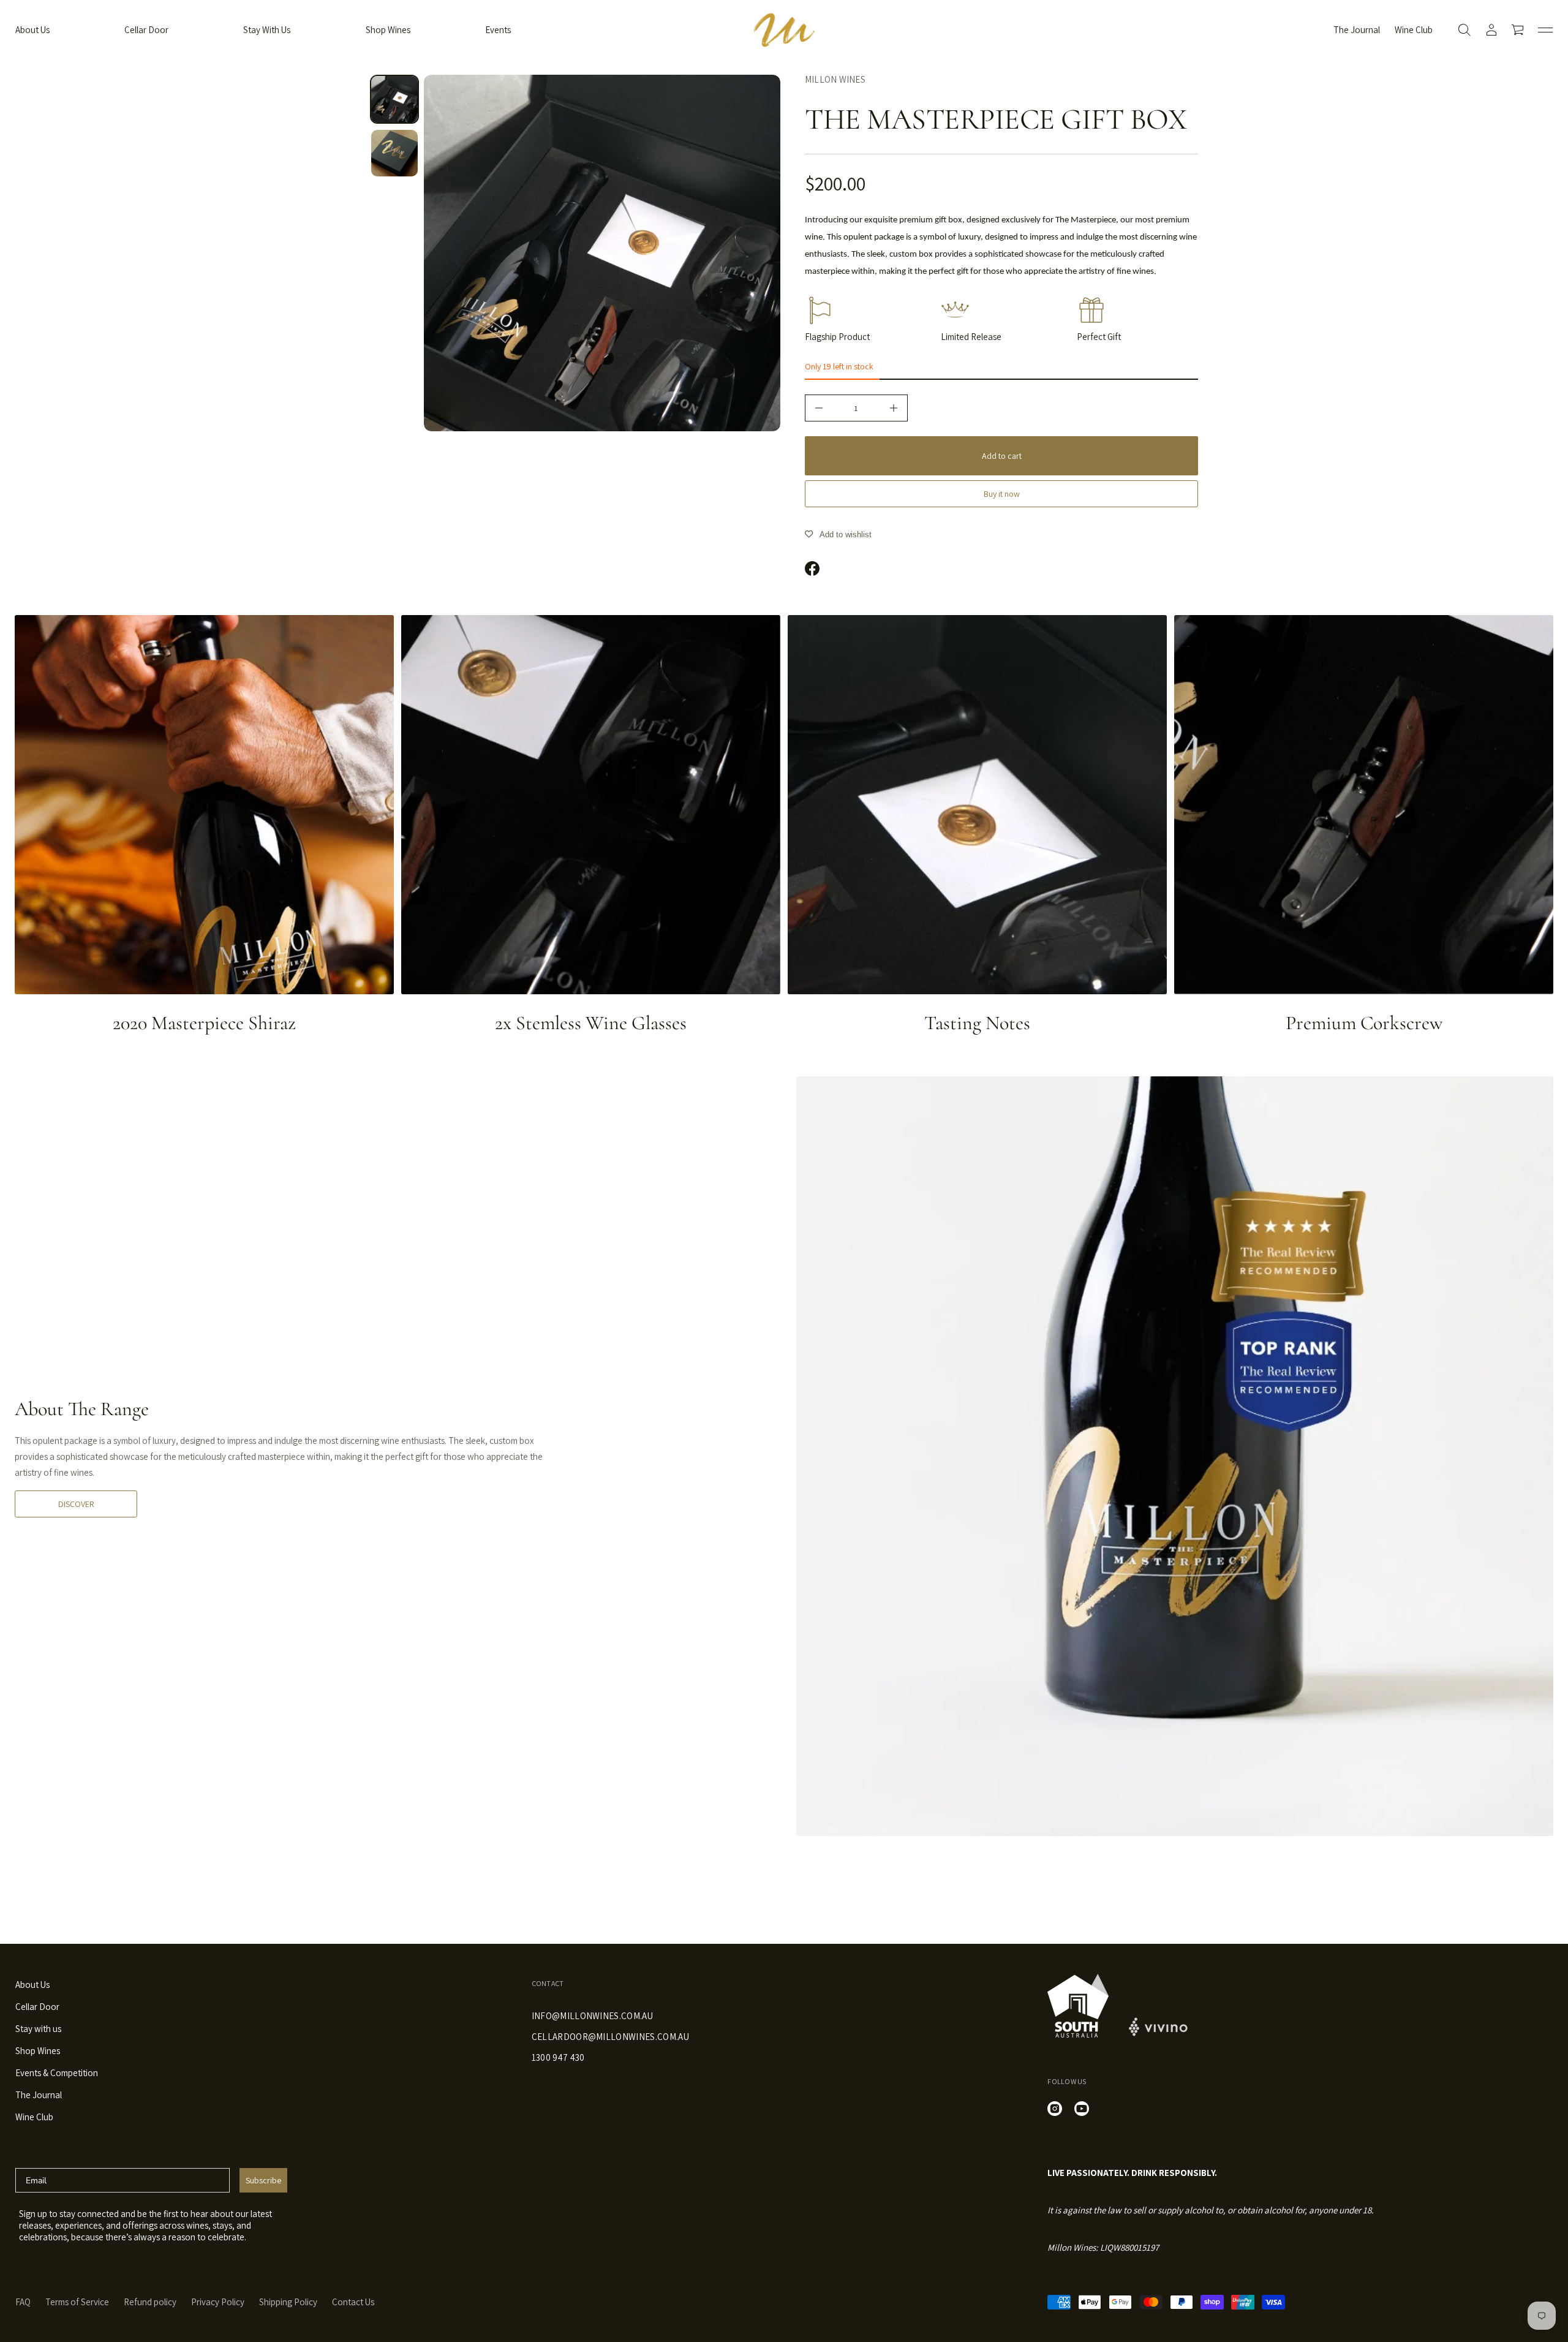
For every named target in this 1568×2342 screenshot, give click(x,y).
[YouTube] (1082, 2109)
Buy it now (1002, 494)
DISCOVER (76, 1504)
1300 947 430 (558, 2057)
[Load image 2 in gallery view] (394, 153)
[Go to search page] (1464, 30)
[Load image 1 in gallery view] (394, 99)
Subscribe (263, 2180)
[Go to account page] (1491, 30)
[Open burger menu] (1545, 30)
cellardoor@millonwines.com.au (610, 2037)
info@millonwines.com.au (592, 2016)
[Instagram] (1055, 2109)
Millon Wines (835, 79)
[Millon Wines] (784, 30)
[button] (1464, 30)
